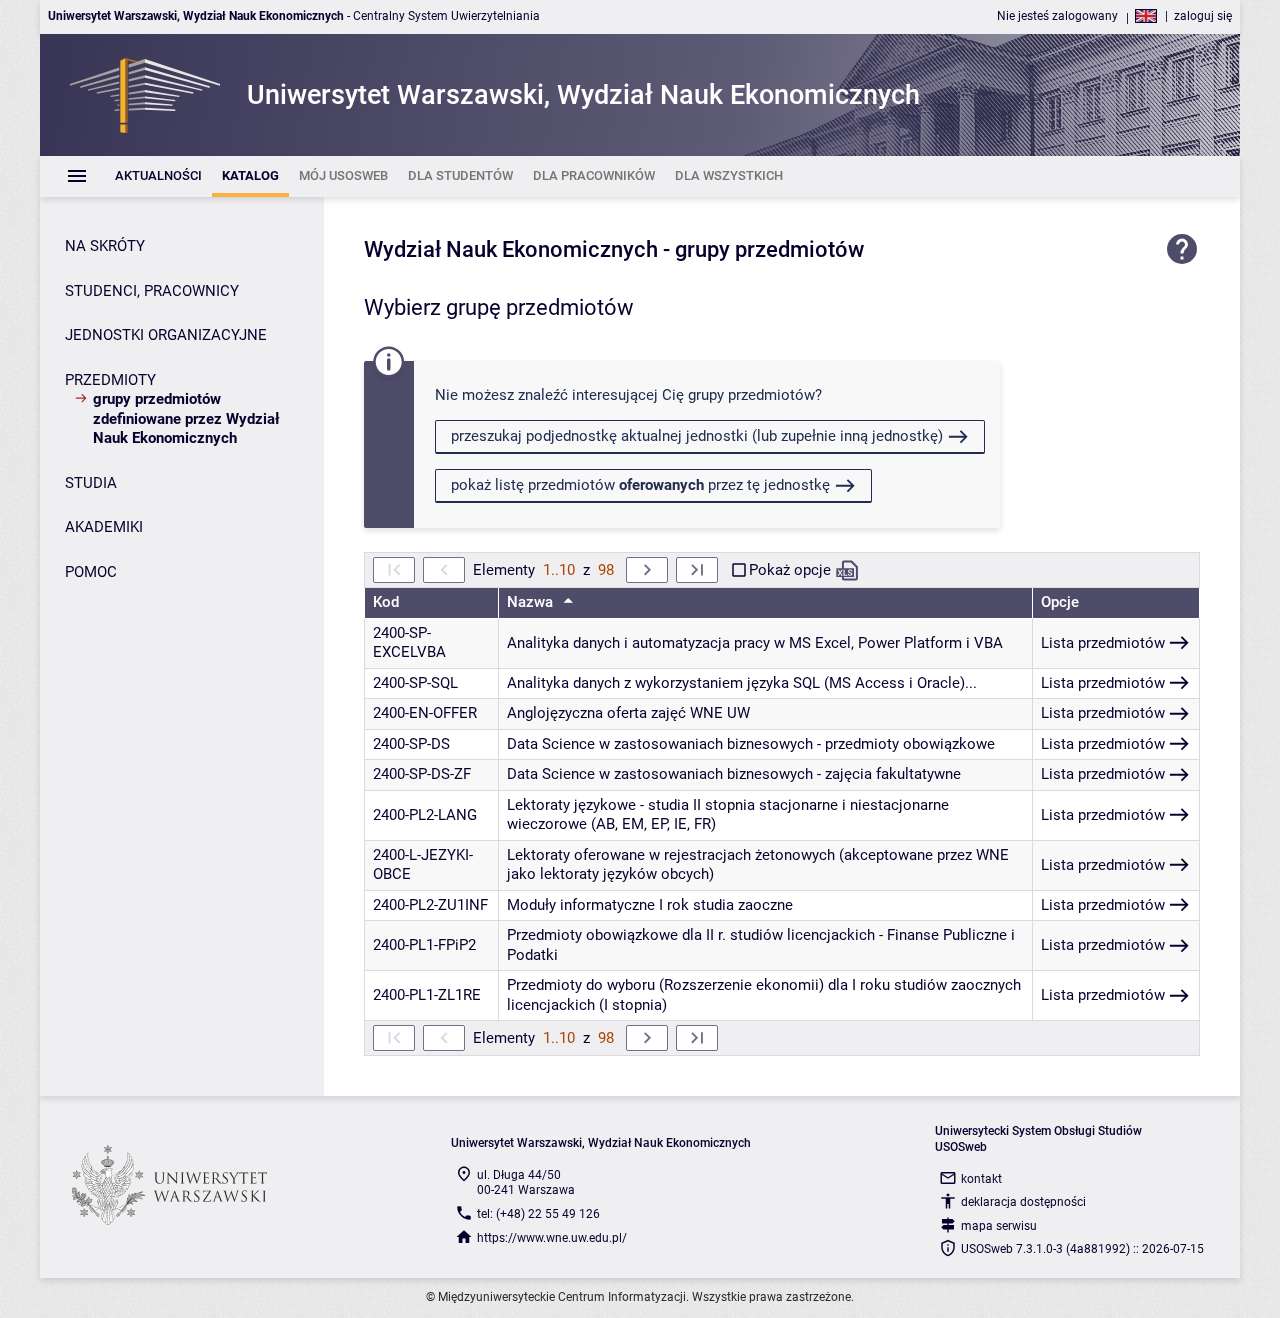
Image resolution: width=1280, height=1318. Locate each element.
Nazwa (532, 602)
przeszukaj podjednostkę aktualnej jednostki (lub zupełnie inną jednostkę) (697, 436)
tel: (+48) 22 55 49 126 (538, 1214)
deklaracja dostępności (1023, 1202)
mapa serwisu (999, 1226)
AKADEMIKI (104, 527)
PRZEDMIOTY (110, 380)
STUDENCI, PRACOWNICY (152, 291)
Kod (386, 602)
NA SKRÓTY (105, 246)
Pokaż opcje (790, 570)
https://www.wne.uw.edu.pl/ (552, 1238)
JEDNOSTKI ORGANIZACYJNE (166, 335)
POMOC (91, 572)
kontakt (981, 1179)
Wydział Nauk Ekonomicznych (511, 249)
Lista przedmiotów (1103, 643)
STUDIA (91, 483)
